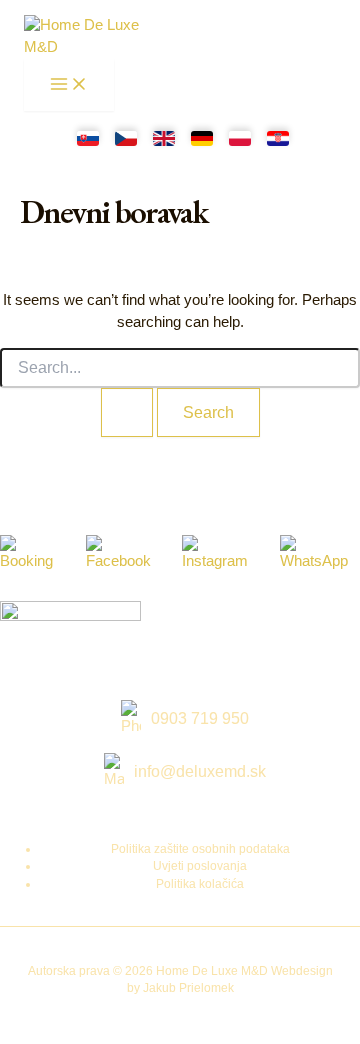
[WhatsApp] (320, 554)
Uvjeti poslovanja (200, 866)
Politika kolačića (200, 884)
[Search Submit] (127, 412)
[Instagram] (221, 554)
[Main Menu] (69, 85)
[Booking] (33, 554)
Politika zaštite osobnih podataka (200, 849)
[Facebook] (124, 554)
